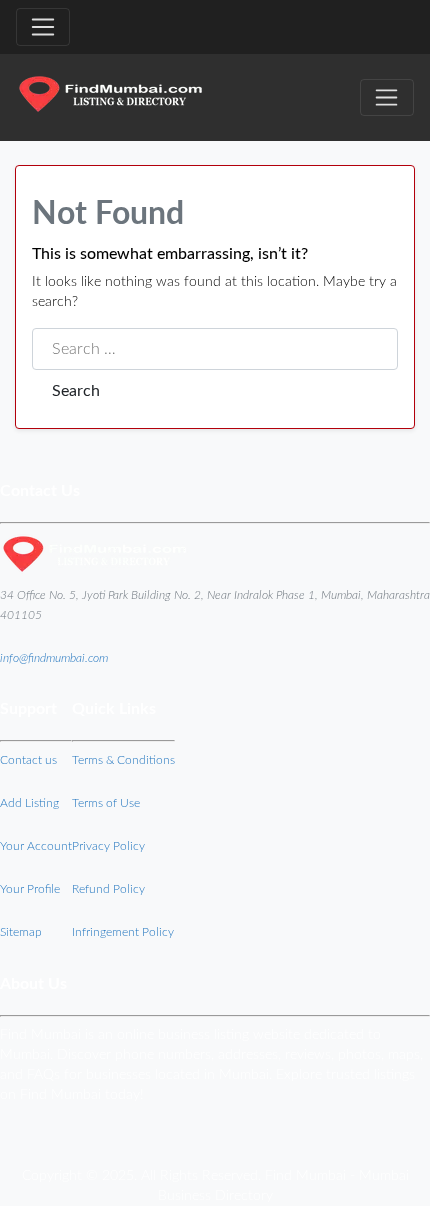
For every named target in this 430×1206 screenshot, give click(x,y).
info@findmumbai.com (54, 658)
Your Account (36, 846)
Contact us (28, 760)
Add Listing (29, 803)
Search (76, 391)
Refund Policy (108, 889)
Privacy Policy (108, 846)
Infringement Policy (123, 932)
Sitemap (21, 932)
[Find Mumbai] (110, 97)
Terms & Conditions (123, 760)
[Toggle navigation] (43, 27)
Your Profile (30, 889)
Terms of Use (106, 803)
